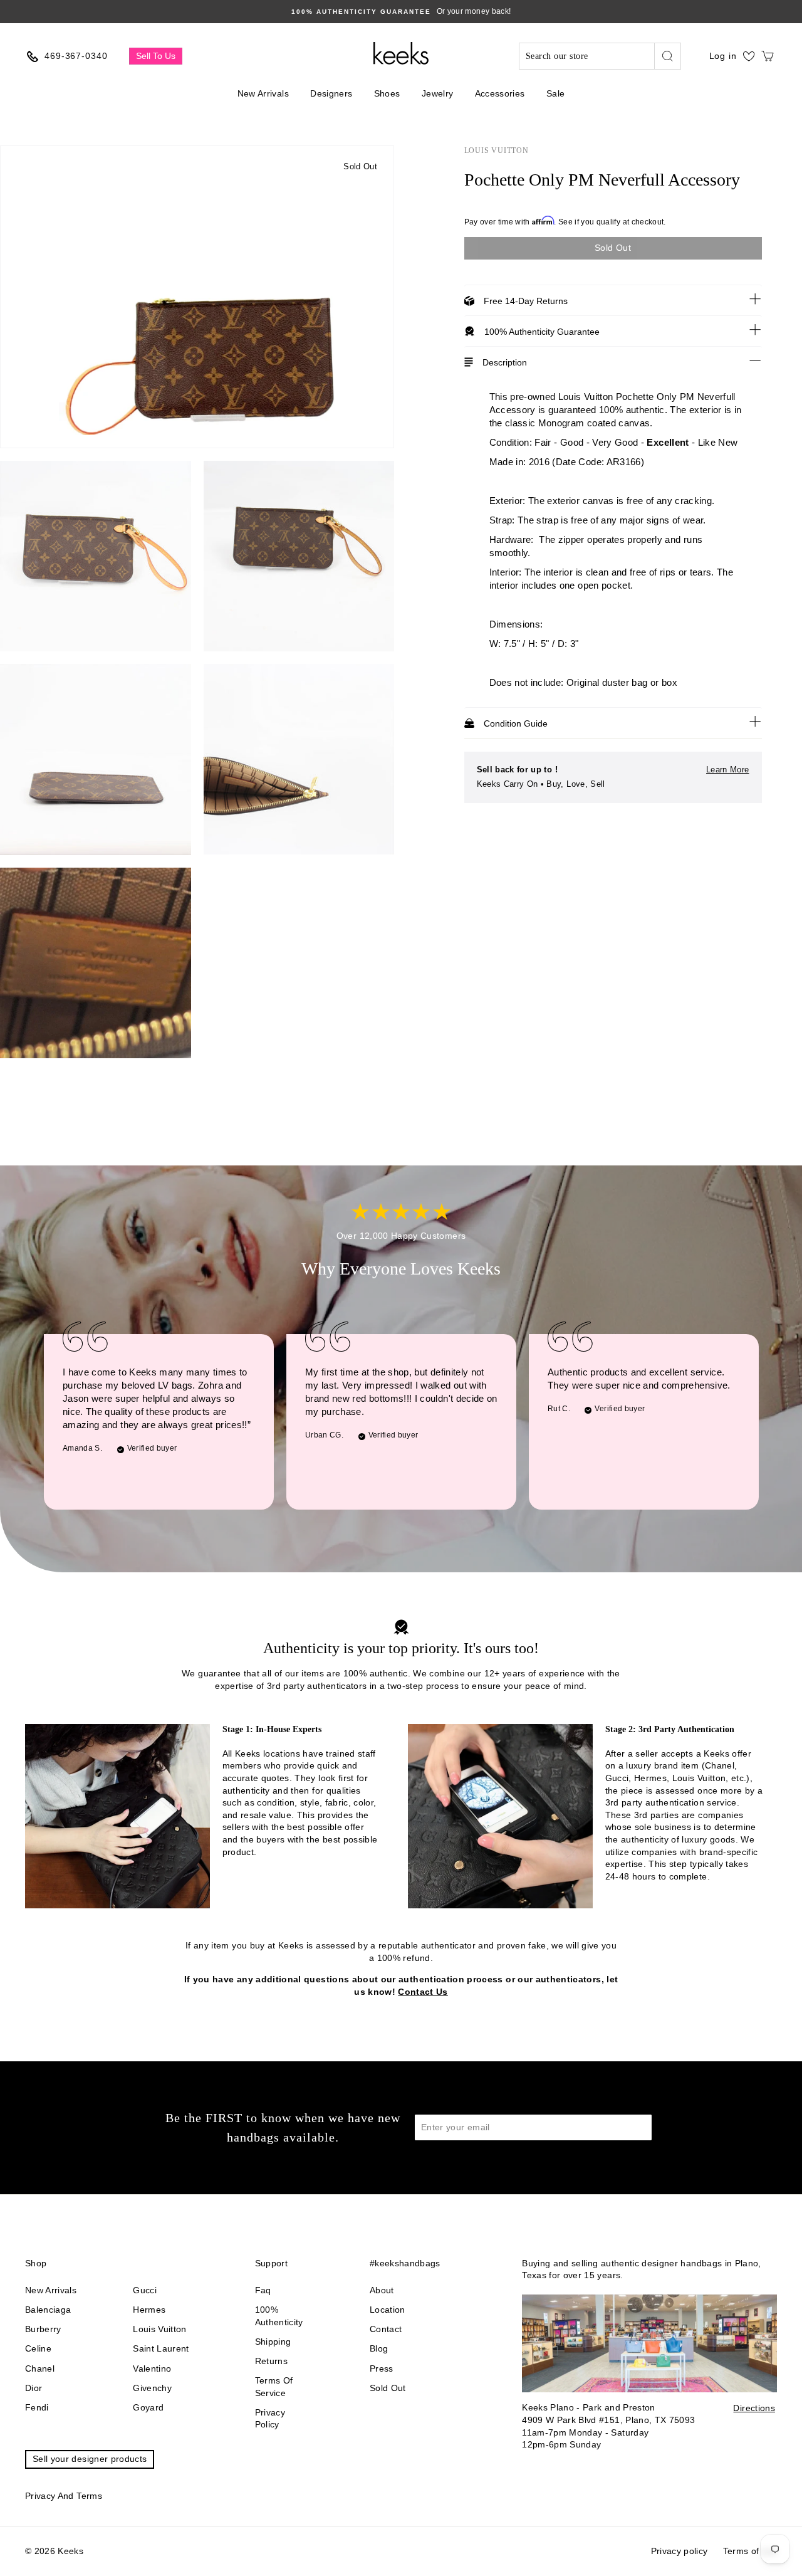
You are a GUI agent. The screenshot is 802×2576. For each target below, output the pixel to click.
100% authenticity (279, 2316)
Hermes (149, 2310)
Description (505, 362)
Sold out (388, 2388)
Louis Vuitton (497, 150)
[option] (401, 12)
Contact (386, 2329)
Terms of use (750, 2551)
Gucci (145, 2290)
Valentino (152, 2368)
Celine (38, 2348)
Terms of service (274, 2387)
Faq (263, 2290)
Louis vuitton (160, 2329)
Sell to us (156, 56)
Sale (555, 93)
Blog (379, 2348)
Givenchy (152, 2388)
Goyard (148, 2407)
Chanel (40, 2368)
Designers (331, 93)
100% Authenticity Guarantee (542, 332)
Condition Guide (516, 723)
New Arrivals (263, 93)
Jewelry (437, 93)
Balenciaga (48, 2310)
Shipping (273, 2342)
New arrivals (51, 2290)
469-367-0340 (76, 56)
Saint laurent (161, 2348)
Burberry (43, 2329)
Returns (271, 2361)
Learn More (728, 770)
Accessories (500, 93)
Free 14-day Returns (526, 301)
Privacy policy (270, 2419)
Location (388, 2310)
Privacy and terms (64, 2496)
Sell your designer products (90, 2459)
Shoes (387, 93)
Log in (723, 56)
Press (382, 2368)
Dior (34, 2388)
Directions (754, 2408)
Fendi (37, 2407)
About (382, 2290)
